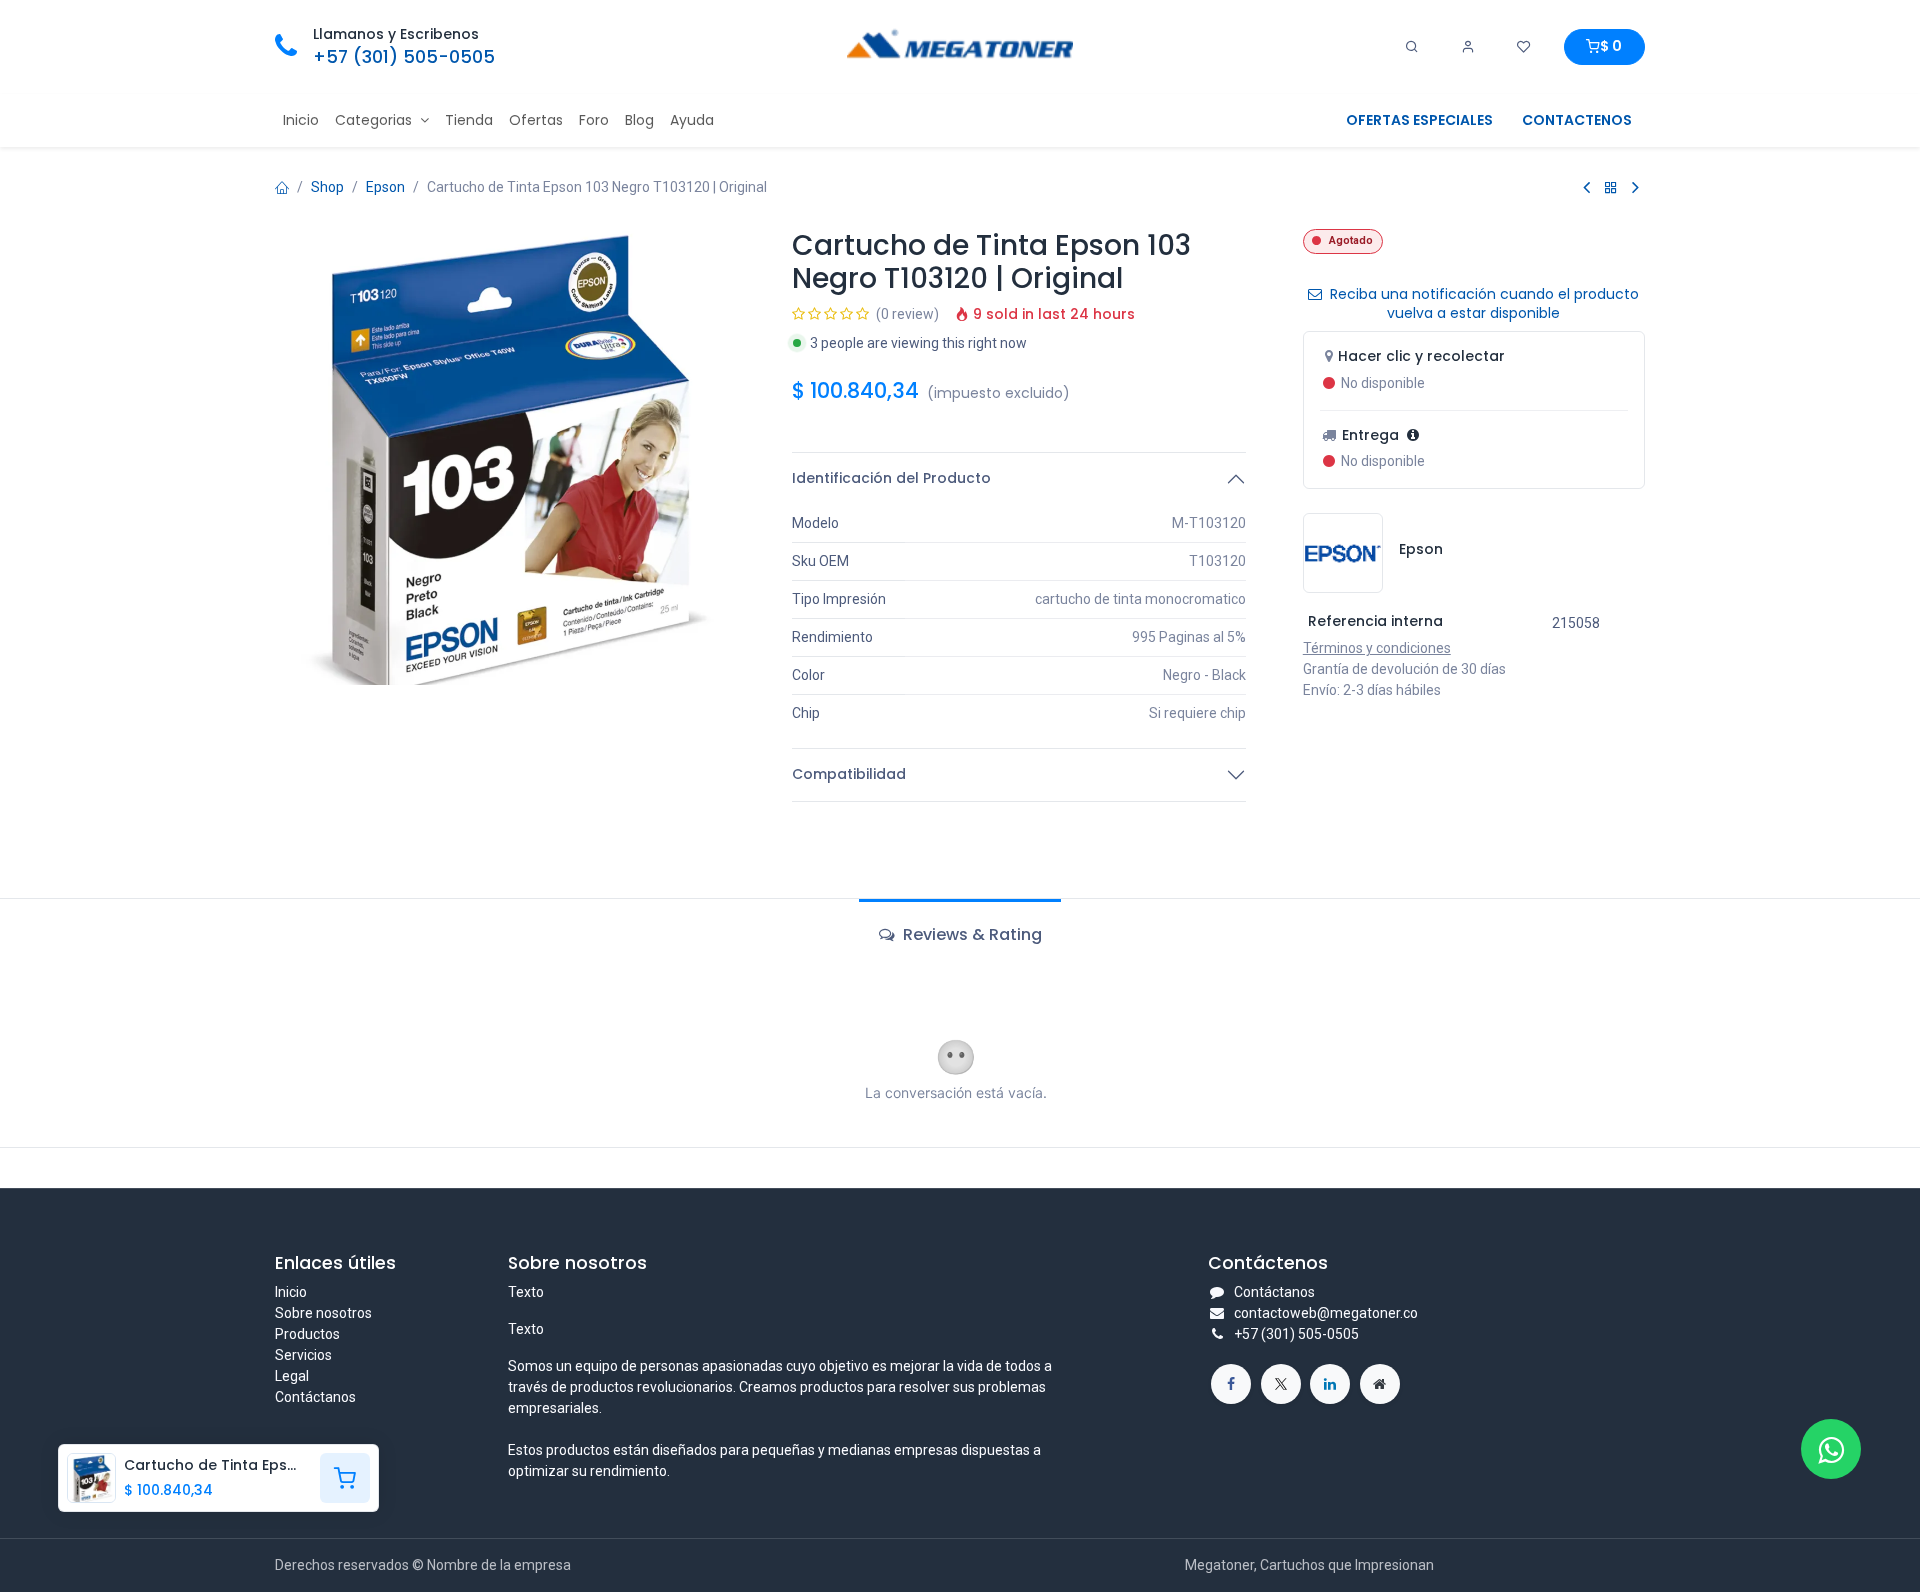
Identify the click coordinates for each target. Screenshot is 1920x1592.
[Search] (1412, 47)
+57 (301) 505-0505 (404, 57)
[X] (1281, 1384)
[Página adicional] (1380, 1384)
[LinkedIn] (1330, 1384)
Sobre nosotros (323, 1313)
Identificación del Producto (891, 478)
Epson (385, 187)
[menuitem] (301, 120)
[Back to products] (1611, 187)
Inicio (291, 1292)
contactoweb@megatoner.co (1326, 1313)
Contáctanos (315, 1397)
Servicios (303, 1355)
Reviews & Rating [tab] (970, 934)
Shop (327, 187)
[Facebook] (1231, 1384)
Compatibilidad (849, 774)
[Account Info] (1468, 47)
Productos (307, 1334)
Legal (292, 1376)
